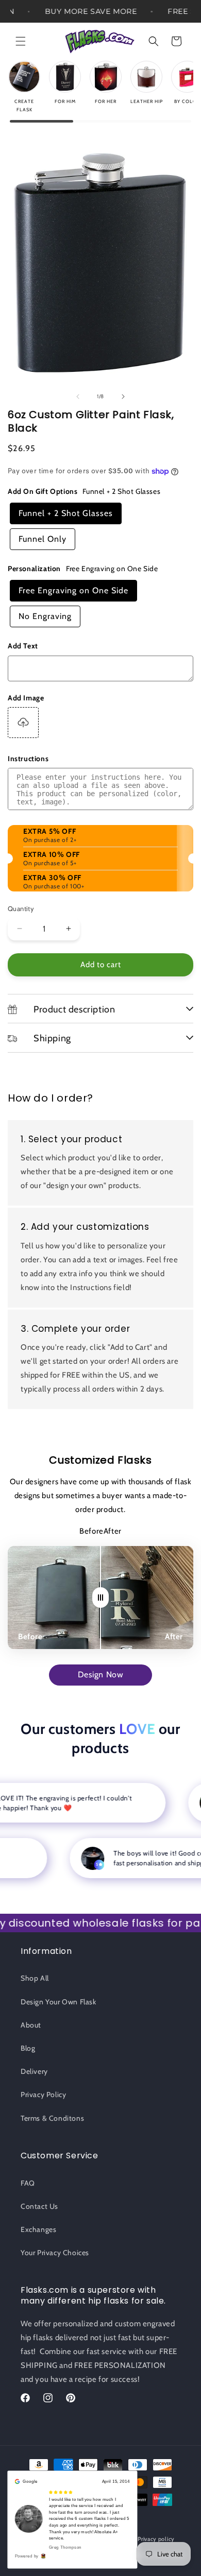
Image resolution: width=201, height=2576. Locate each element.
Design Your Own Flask (58, 2002)
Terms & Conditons (52, 2118)
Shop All (35, 1978)
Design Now (101, 1675)
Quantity (21, 908)
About (31, 2025)
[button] (21, 41)
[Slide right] (123, 397)
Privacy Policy (43, 2094)
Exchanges (38, 2229)
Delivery (34, 2071)
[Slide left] (78, 397)
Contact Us (39, 2206)
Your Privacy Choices (55, 2253)
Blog (28, 2048)
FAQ (28, 2183)
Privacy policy (156, 2539)
